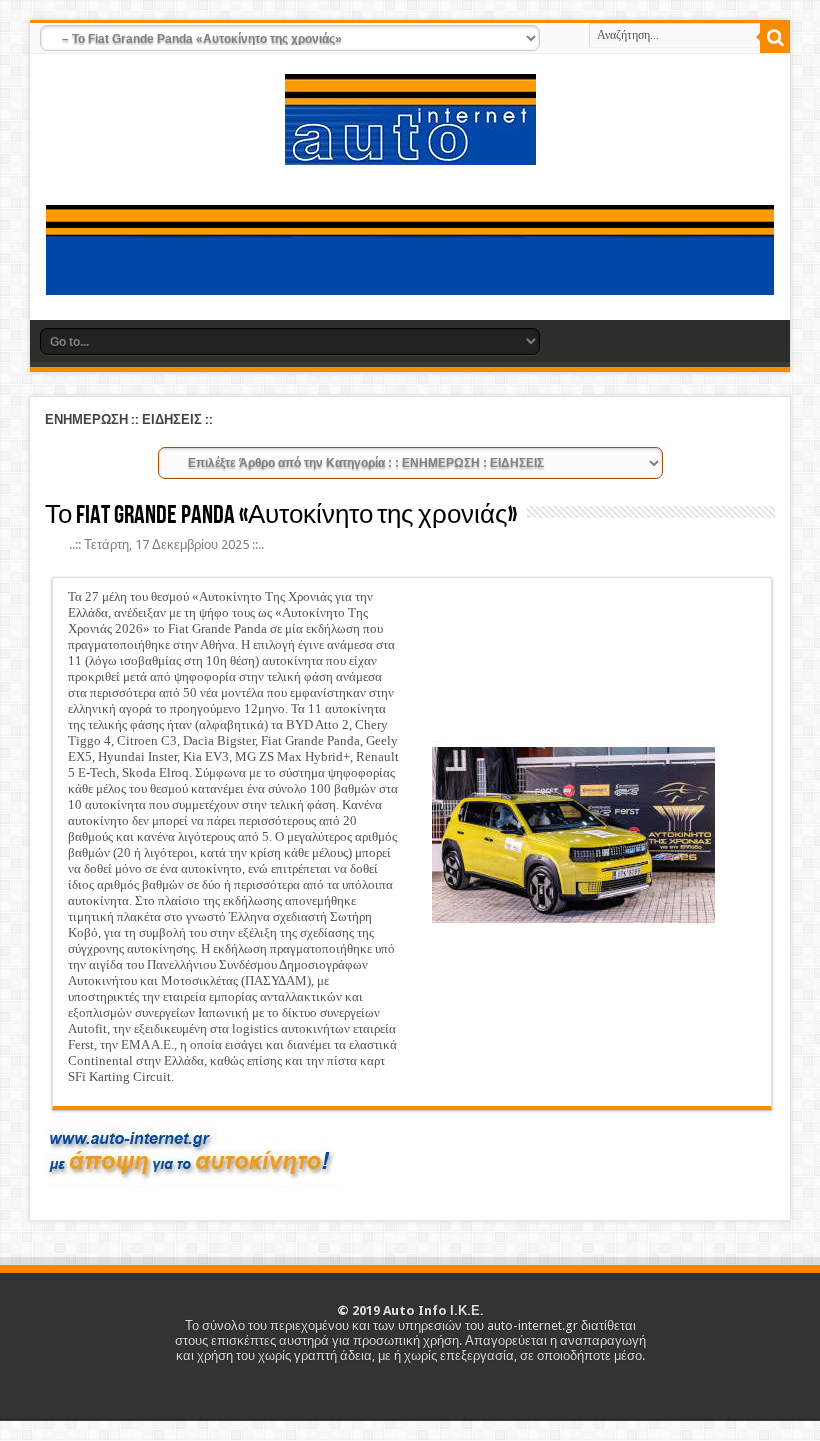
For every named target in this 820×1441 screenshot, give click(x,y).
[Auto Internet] (410, 150)
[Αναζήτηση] (775, 38)
